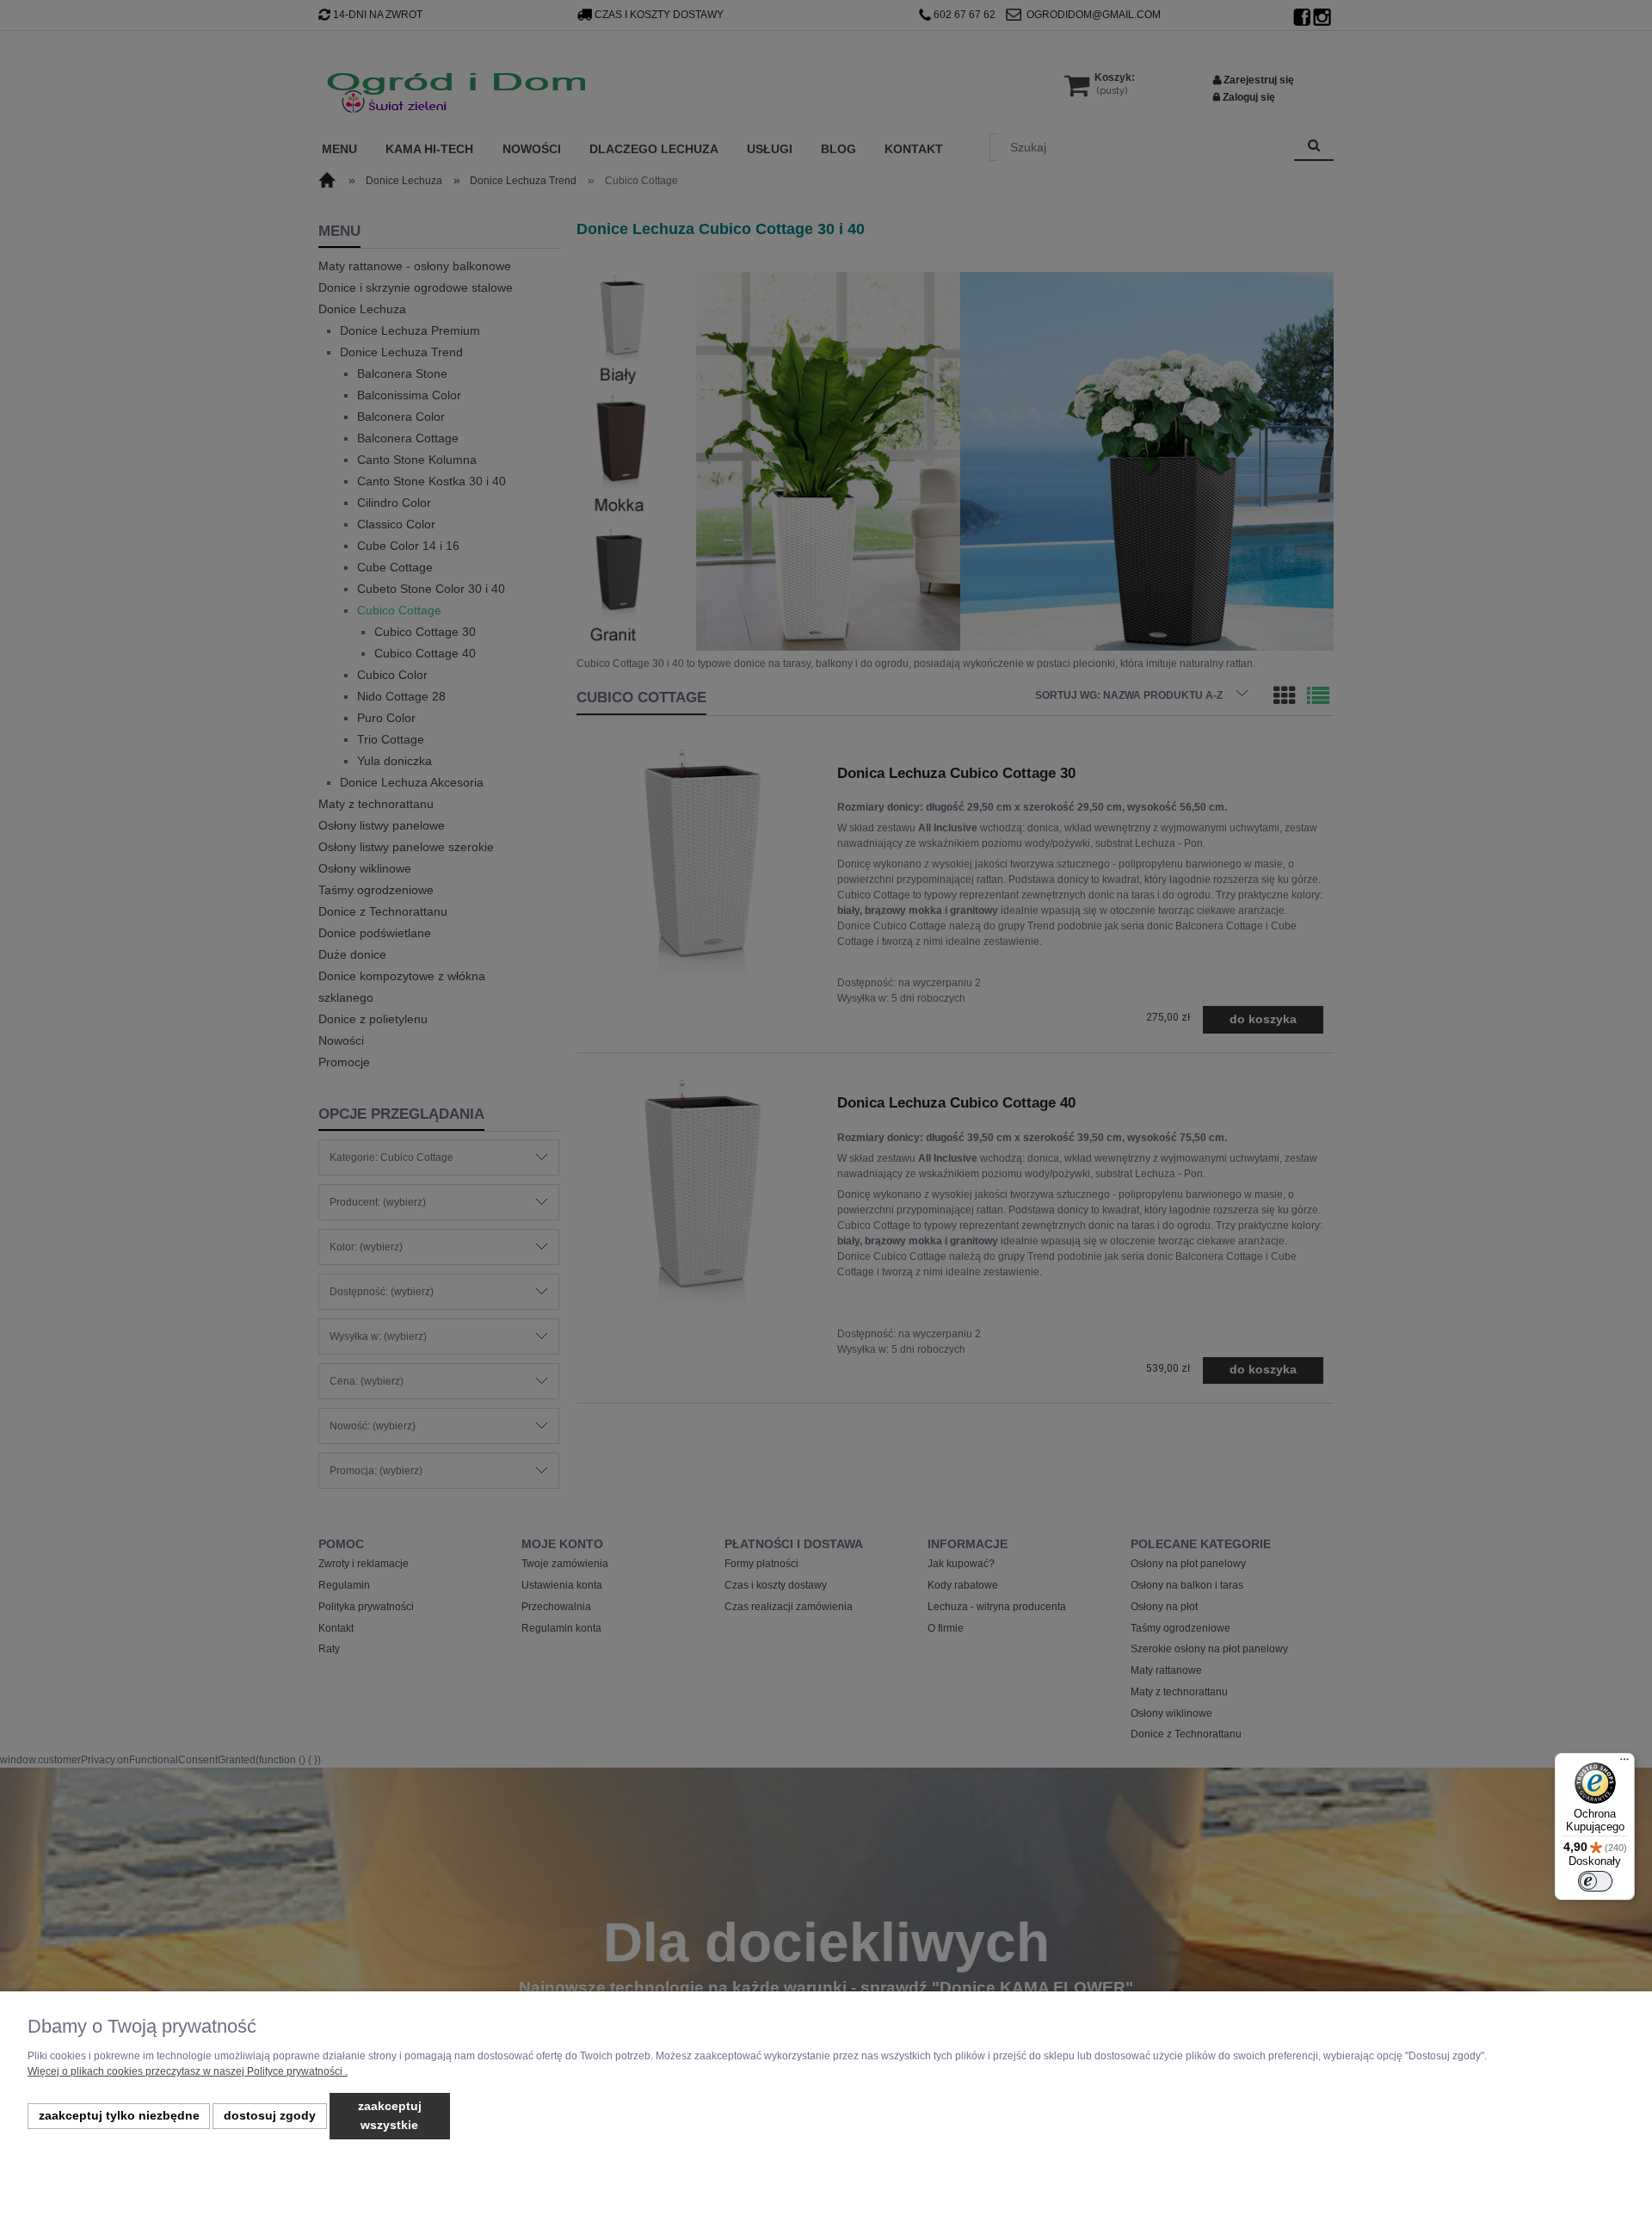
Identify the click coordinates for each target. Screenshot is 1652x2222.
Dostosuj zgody (270, 2116)
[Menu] (1624, 1763)
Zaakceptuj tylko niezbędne (119, 2116)
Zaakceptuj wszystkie (390, 2116)
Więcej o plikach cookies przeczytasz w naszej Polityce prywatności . (188, 2071)
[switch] (1595, 1881)
